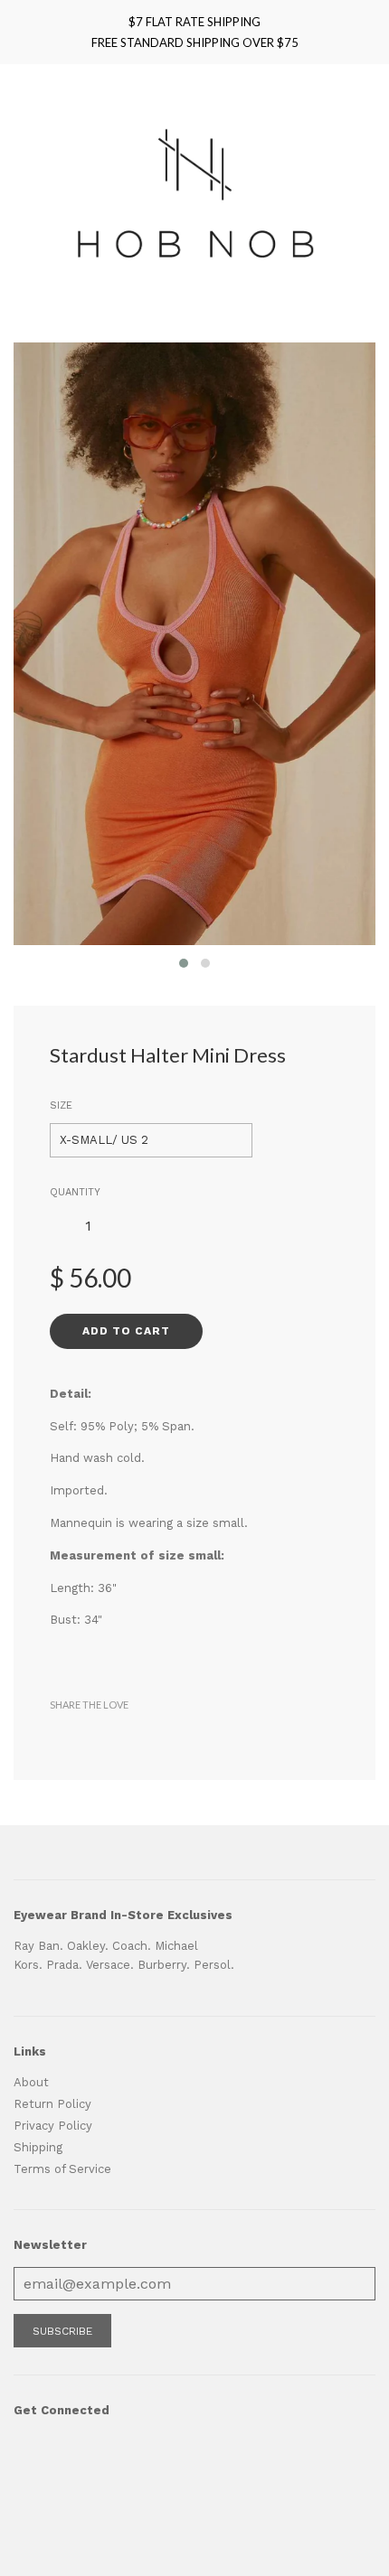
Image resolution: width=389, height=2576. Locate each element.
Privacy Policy (53, 2126)
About (31, 2082)
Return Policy (52, 2104)
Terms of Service (62, 2169)
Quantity (75, 1192)
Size (61, 1105)
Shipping (38, 2147)
